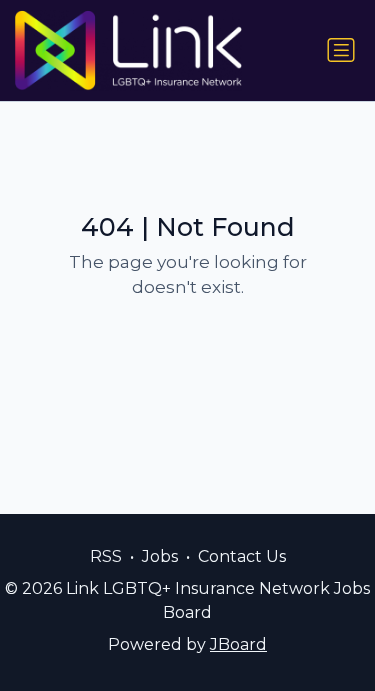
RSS (106, 556)
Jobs (160, 556)
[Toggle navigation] (341, 50)
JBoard (238, 644)
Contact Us (242, 556)
